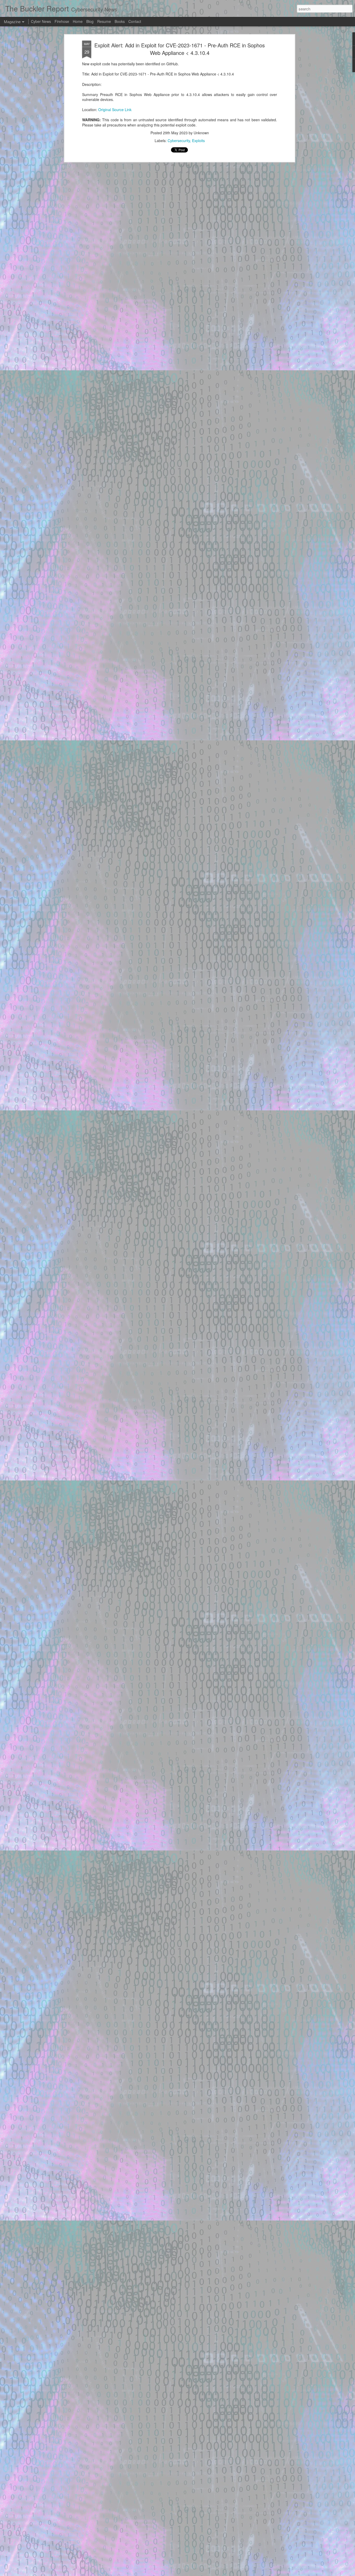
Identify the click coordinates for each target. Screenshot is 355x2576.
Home (78, 21)
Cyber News (41, 21)
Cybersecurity (179, 141)
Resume (104, 21)
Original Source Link (115, 110)
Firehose (62, 21)
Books (120, 21)
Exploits (198, 141)
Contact (135, 21)
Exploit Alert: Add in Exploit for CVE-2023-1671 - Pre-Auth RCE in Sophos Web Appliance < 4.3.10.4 (180, 49)
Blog (90, 21)
